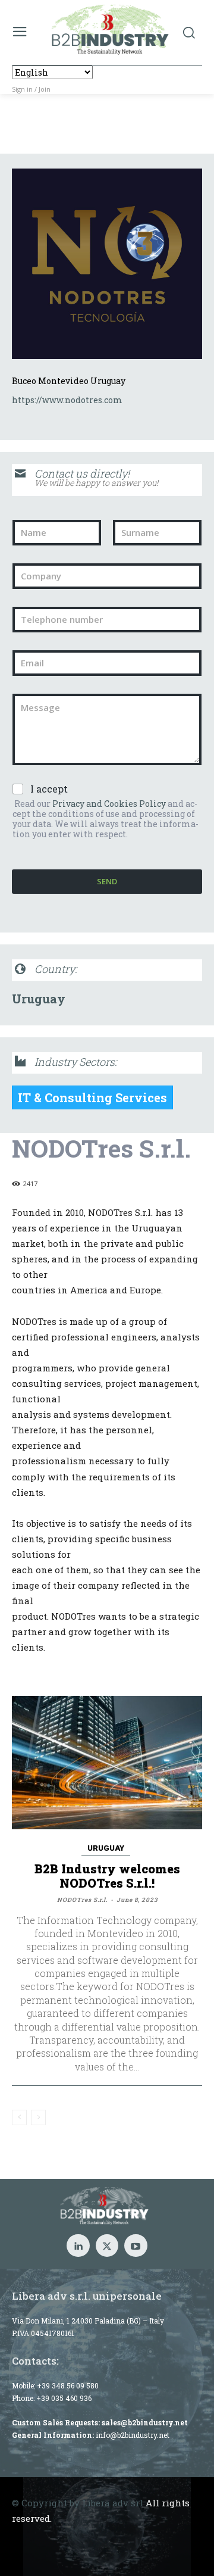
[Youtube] (136, 2246)
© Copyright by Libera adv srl (78, 2503)
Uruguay (39, 999)
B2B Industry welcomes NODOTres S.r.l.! (107, 1876)
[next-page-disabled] (38, 2117)
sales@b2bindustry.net (145, 2422)
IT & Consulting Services (92, 1097)
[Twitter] (107, 2246)
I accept (49, 789)
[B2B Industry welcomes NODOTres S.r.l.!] (107, 1763)
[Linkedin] (78, 2246)
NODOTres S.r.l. (82, 1900)
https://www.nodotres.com (67, 400)
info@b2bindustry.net (133, 2435)
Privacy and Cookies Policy (109, 804)
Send (107, 881)
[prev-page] (19, 2117)
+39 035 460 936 (64, 2398)
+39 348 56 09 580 (68, 2385)
